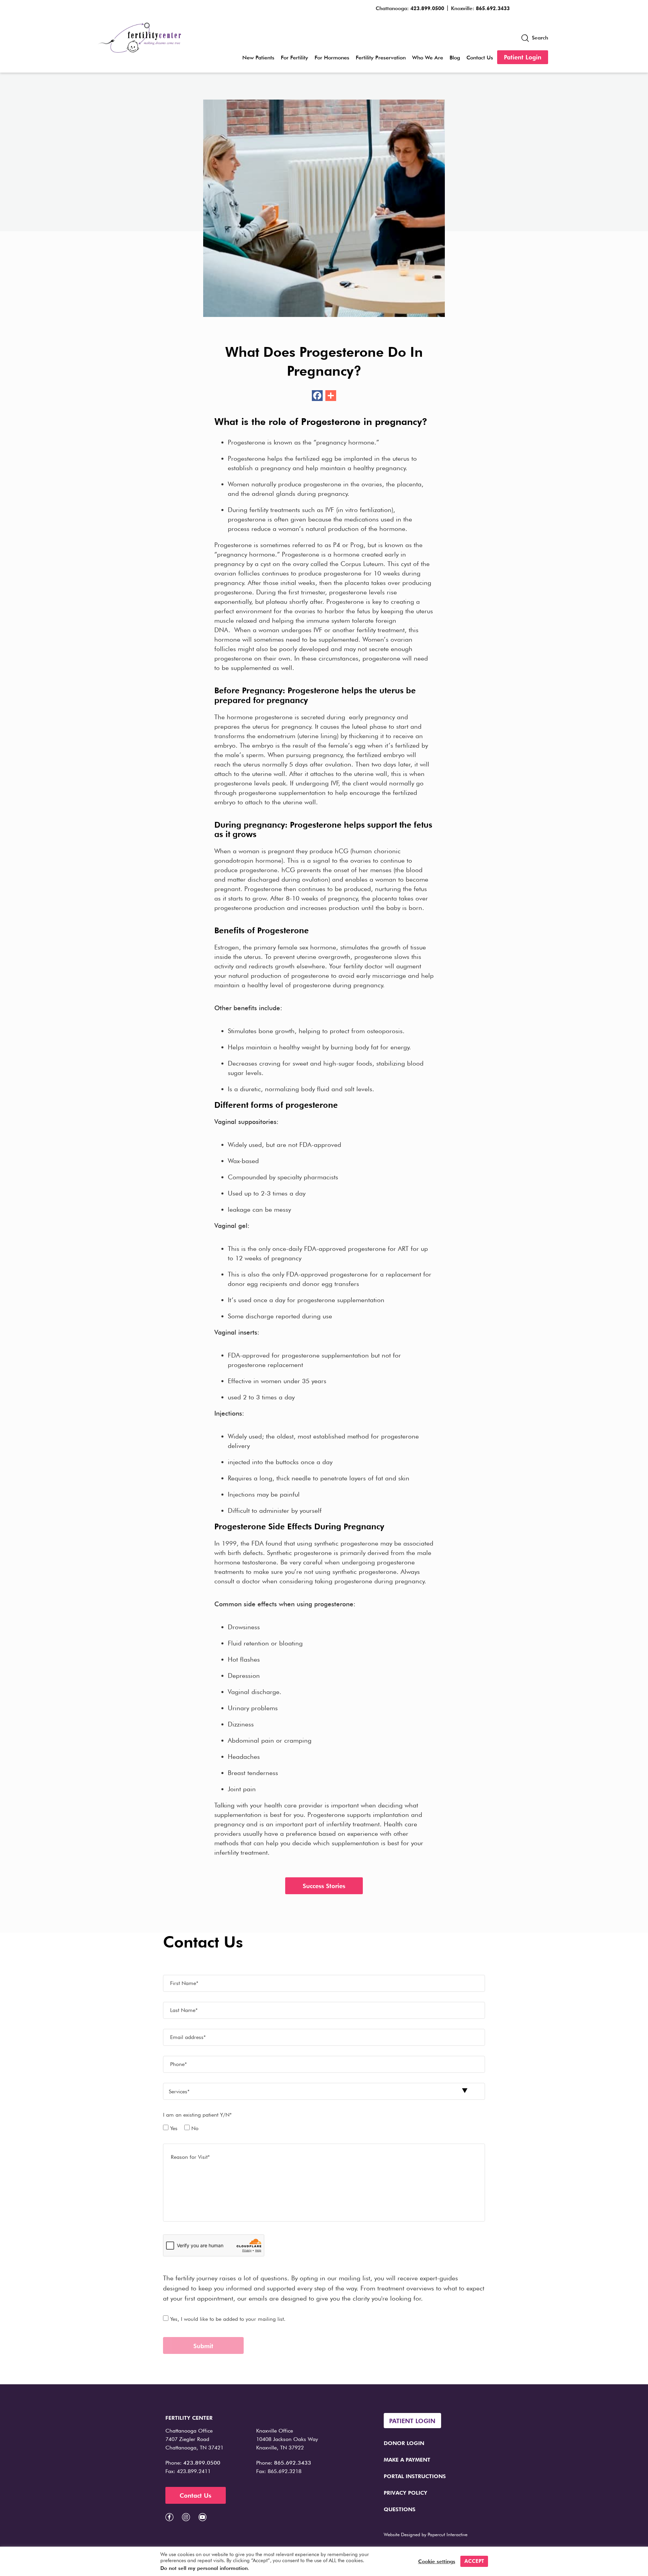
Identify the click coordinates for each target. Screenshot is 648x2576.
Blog (455, 58)
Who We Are (428, 58)
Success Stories (324, 1886)
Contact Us (480, 58)
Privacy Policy (406, 2493)
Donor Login (404, 2443)
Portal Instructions (415, 2476)
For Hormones (332, 58)
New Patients (258, 58)
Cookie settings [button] (437, 2561)
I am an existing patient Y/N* (197, 2115)
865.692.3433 (493, 8)
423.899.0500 (427, 8)
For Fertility (294, 58)
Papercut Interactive (448, 2534)
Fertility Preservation (381, 58)
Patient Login (523, 57)
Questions (400, 2509)
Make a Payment (407, 2460)
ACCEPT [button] (474, 2561)
